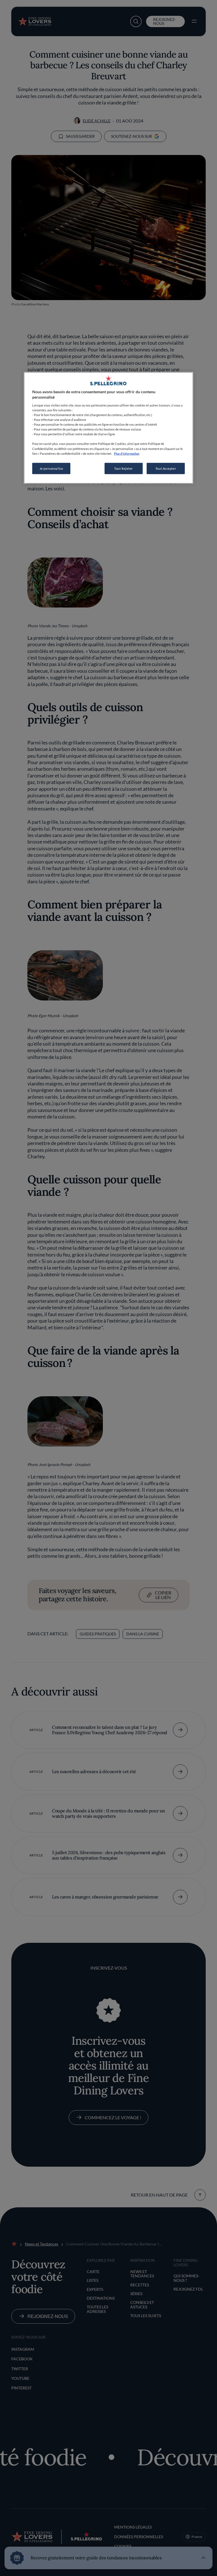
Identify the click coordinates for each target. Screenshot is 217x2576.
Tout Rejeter (123, 468)
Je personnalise (51, 468)
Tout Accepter (166, 468)
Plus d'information (127, 453)
